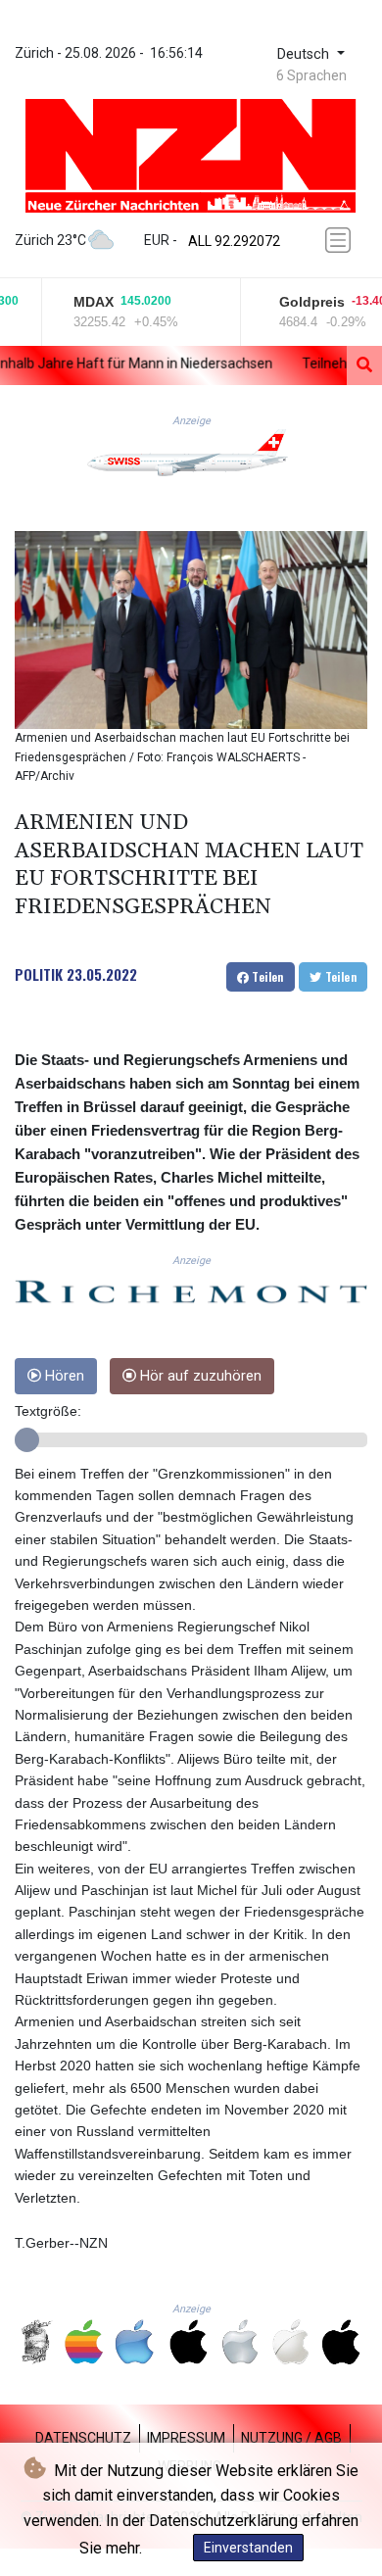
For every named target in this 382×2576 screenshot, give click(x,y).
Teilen (266, 976)
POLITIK (39, 974)
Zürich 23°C (50, 240)
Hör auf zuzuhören (199, 1376)
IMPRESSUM (186, 2438)
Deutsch (305, 54)
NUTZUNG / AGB (291, 2438)
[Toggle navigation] (340, 240)
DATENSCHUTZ (83, 2438)
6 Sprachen (311, 75)
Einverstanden (248, 2548)
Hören (63, 1376)
